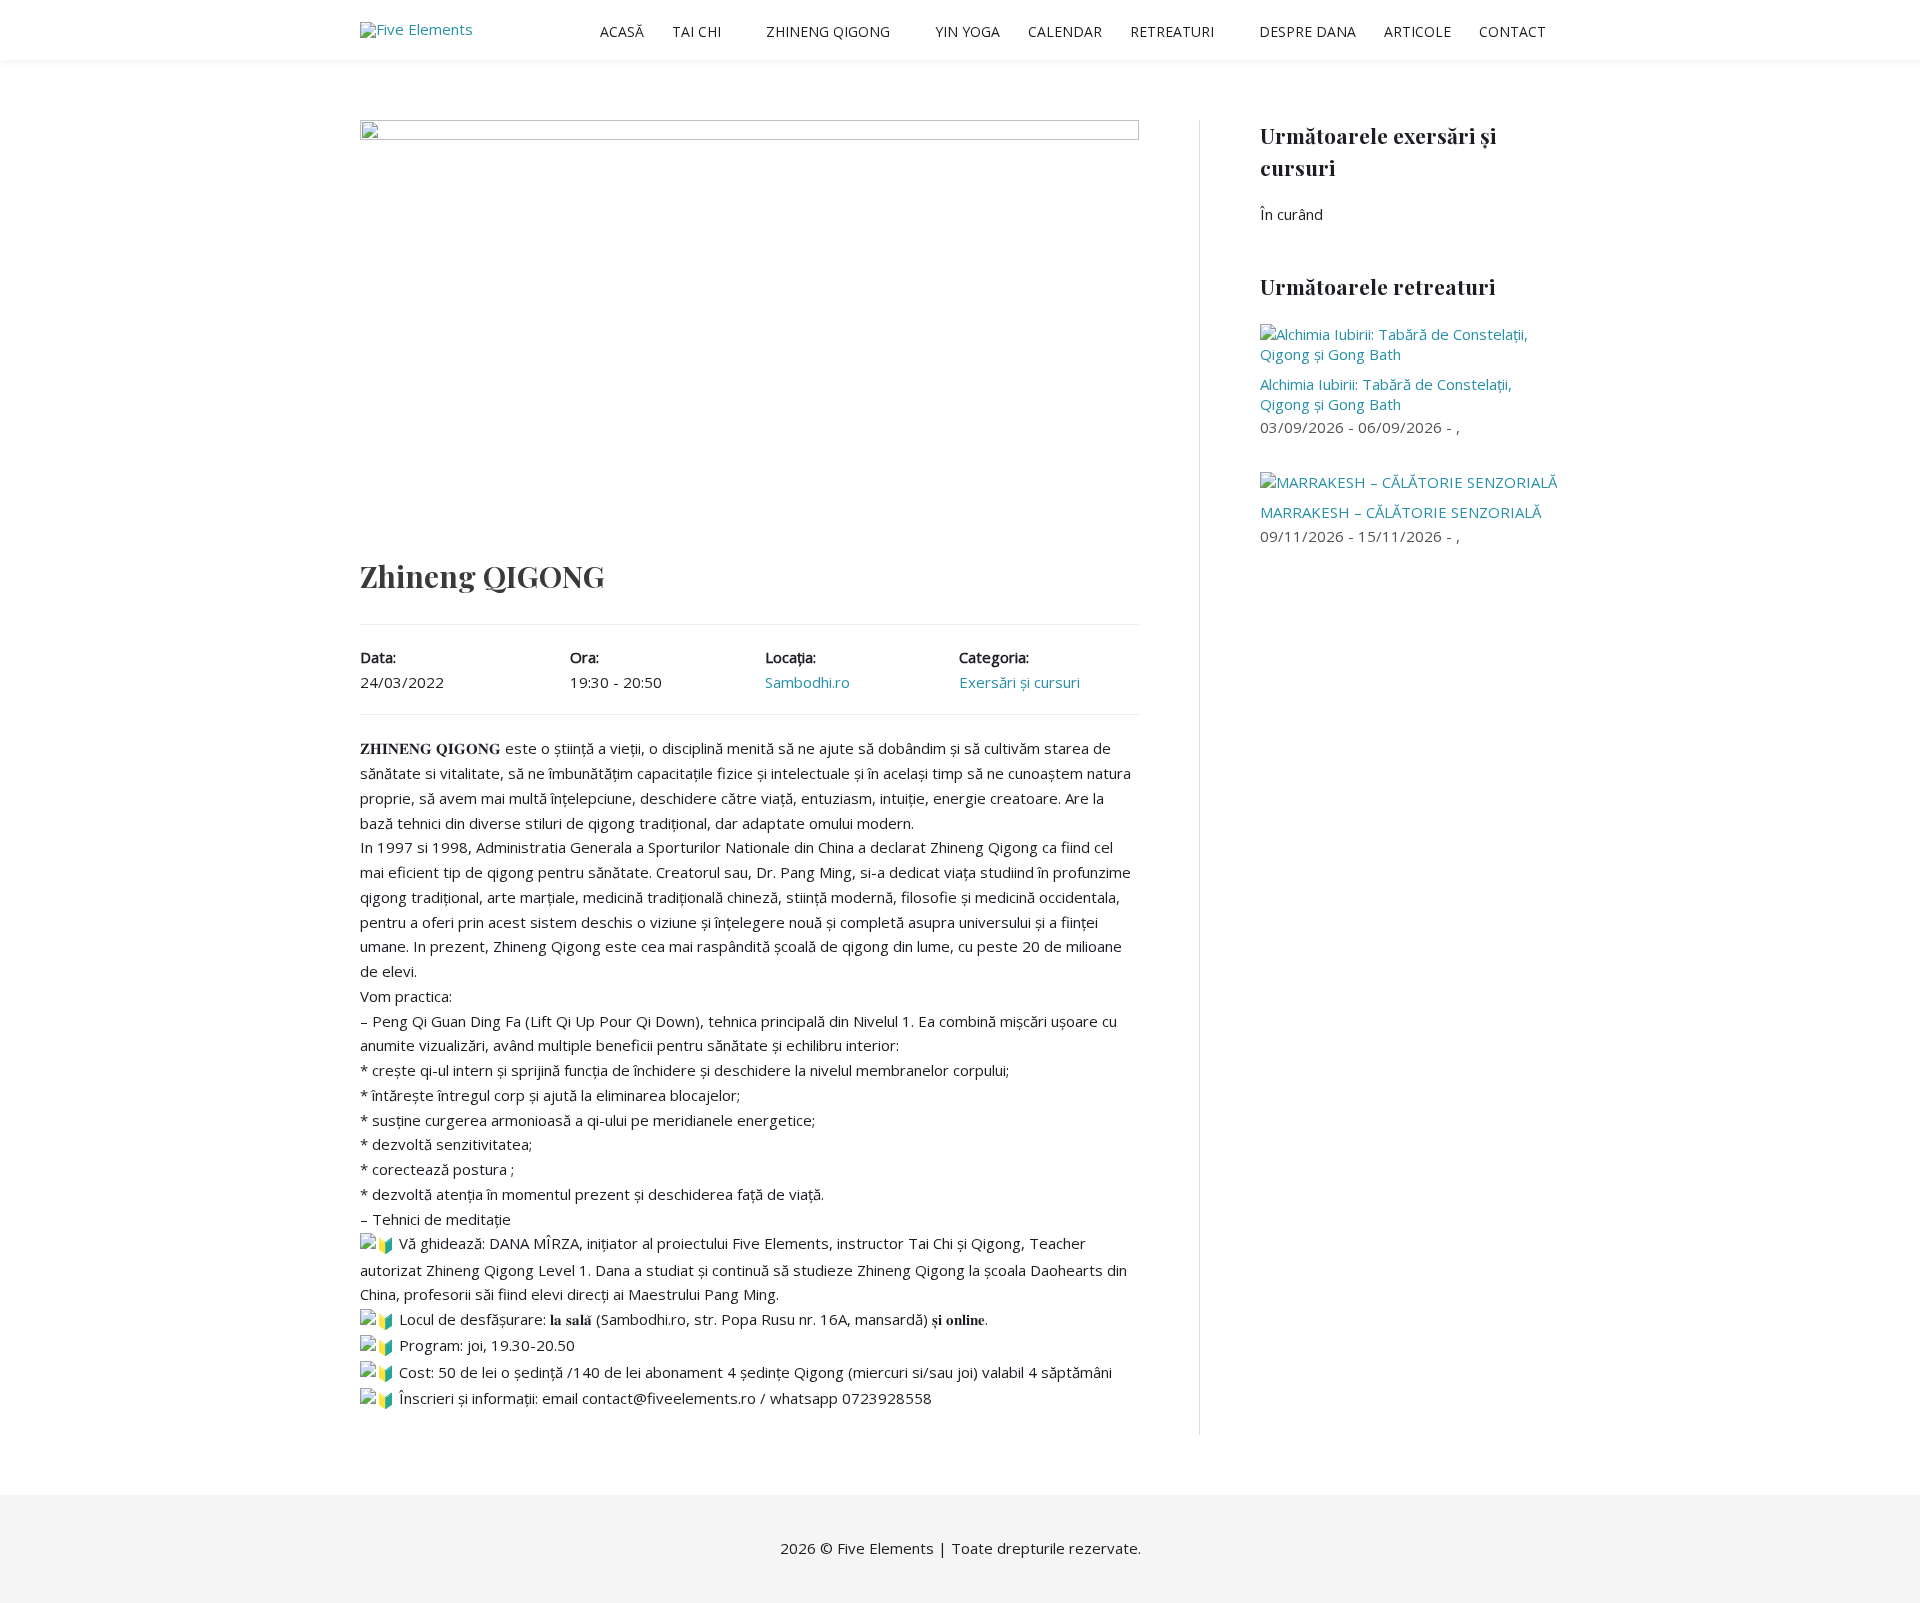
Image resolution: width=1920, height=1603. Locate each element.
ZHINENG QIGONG (828, 31)
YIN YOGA (967, 31)
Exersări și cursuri (1019, 682)
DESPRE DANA (1307, 31)
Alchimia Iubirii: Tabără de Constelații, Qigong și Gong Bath (1386, 394)
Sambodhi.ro (807, 682)
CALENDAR (1065, 31)
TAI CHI (696, 31)
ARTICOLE (1417, 31)
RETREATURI (1172, 31)
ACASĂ (622, 31)
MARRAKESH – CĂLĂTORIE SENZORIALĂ (1400, 512)
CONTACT (1512, 31)
